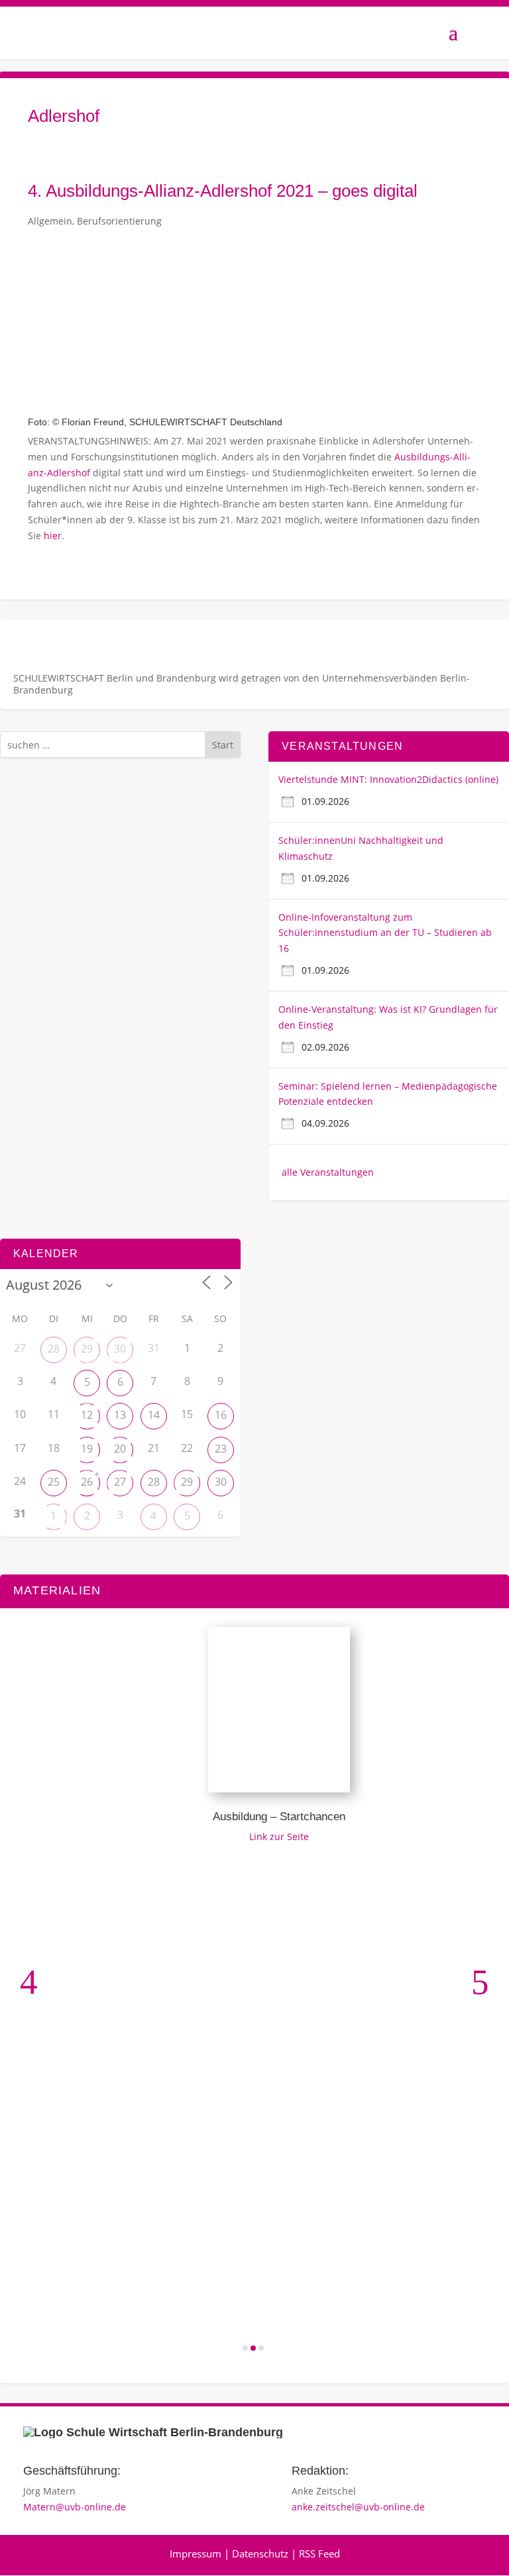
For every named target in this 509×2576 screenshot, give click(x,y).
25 (54, 1482)
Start (223, 745)
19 (87, 1449)
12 (87, 1415)
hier (53, 536)
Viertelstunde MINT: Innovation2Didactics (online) (388, 779)
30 (120, 1349)
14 (154, 1415)
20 (120, 1449)
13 (120, 1415)
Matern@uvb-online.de (75, 2507)
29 (87, 1349)
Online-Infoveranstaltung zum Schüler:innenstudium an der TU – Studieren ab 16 (385, 933)
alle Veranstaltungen (328, 1172)
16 (221, 1415)
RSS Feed (319, 2553)
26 (87, 1482)
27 (120, 1482)
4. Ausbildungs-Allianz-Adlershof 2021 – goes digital (223, 191)
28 (54, 1349)
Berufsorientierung (119, 221)
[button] (29, 1982)
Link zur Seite (260, 1836)
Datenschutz (260, 2553)
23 (221, 1449)
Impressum (196, 2553)
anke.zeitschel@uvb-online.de (358, 2507)
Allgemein (50, 221)
